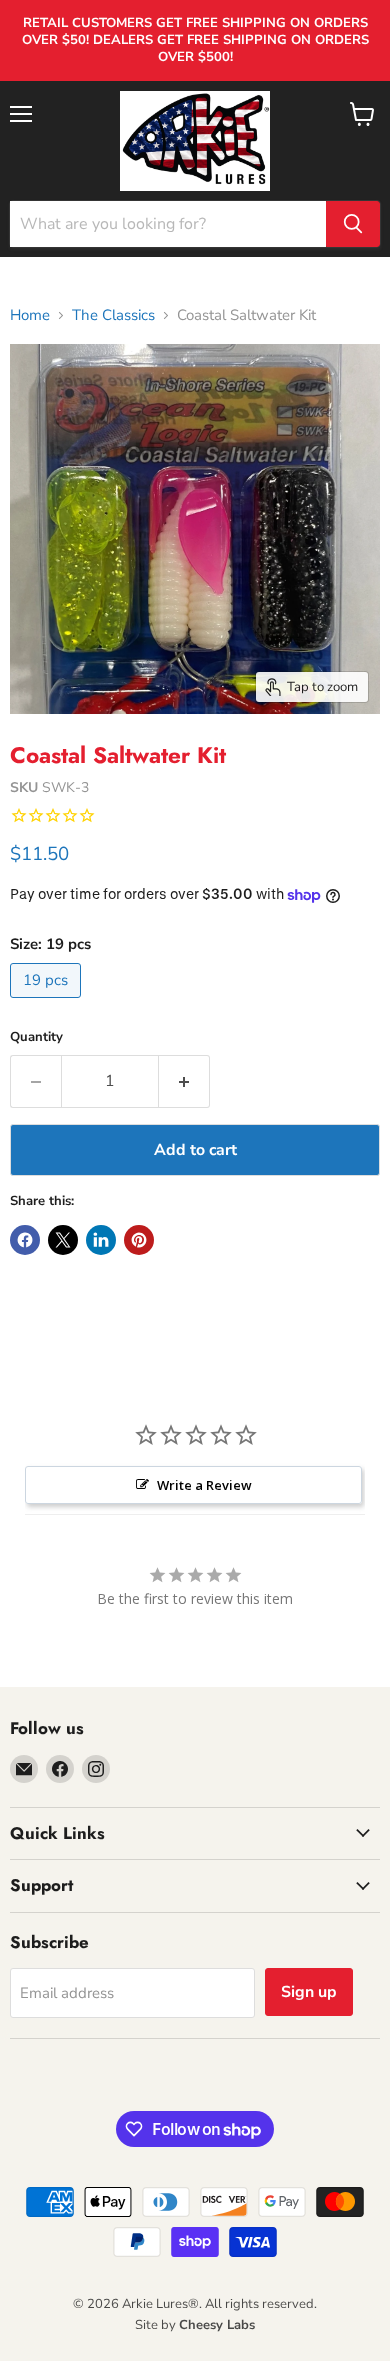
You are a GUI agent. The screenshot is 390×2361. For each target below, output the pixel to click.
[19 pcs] (48, 1003)
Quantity (36, 1037)
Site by (195, 2325)
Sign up (309, 1992)
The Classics (113, 315)
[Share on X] (63, 1240)
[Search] (353, 224)
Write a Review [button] (204, 1485)
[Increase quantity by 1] (184, 1081)
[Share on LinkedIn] (101, 1240)
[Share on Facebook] (25, 1240)
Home (30, 315)
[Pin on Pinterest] (139, 1240)
